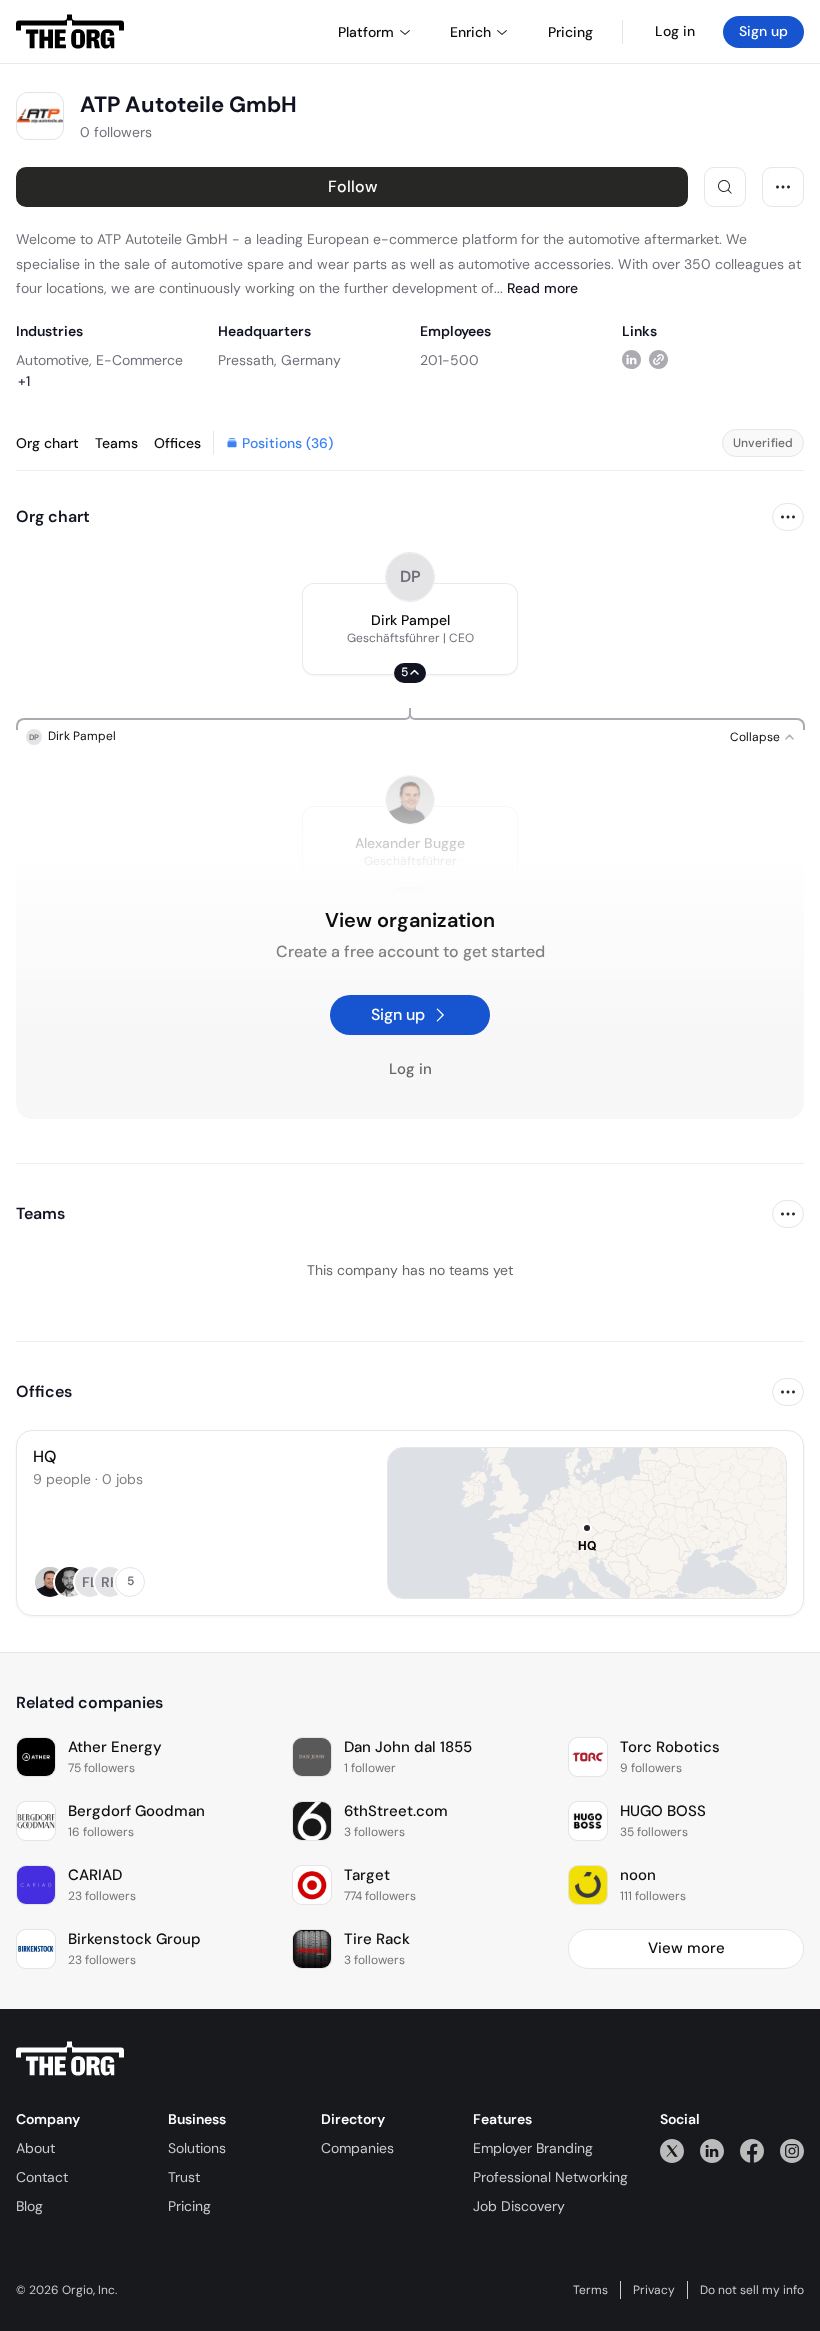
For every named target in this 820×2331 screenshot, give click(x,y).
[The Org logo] (70, 2059)
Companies (357, 2148)
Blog (29, 2206)
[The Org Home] (70, 32)
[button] (410, 629)
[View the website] (658, 359)
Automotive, (54, 360)
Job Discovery (519, 2206)
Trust (184, 2177)
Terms (590, 2290)
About (35, 2148)
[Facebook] (752, 2150)
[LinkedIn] (712, 2150)
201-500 (449, 360)
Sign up (763, 31)
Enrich (470, 32)
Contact (42, 2177)
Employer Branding (533, 2148)
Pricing (189, 2206)
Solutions (197, 2148)
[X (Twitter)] (672, 2150)
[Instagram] (792, 2150)
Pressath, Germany (279, 360)
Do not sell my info (752, 2290)
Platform (366, 32)
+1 (24, 381)
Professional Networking (550, 2177)
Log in (675, 31)
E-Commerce (139, 360)
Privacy (654, 2290)
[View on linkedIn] (631, 359)
